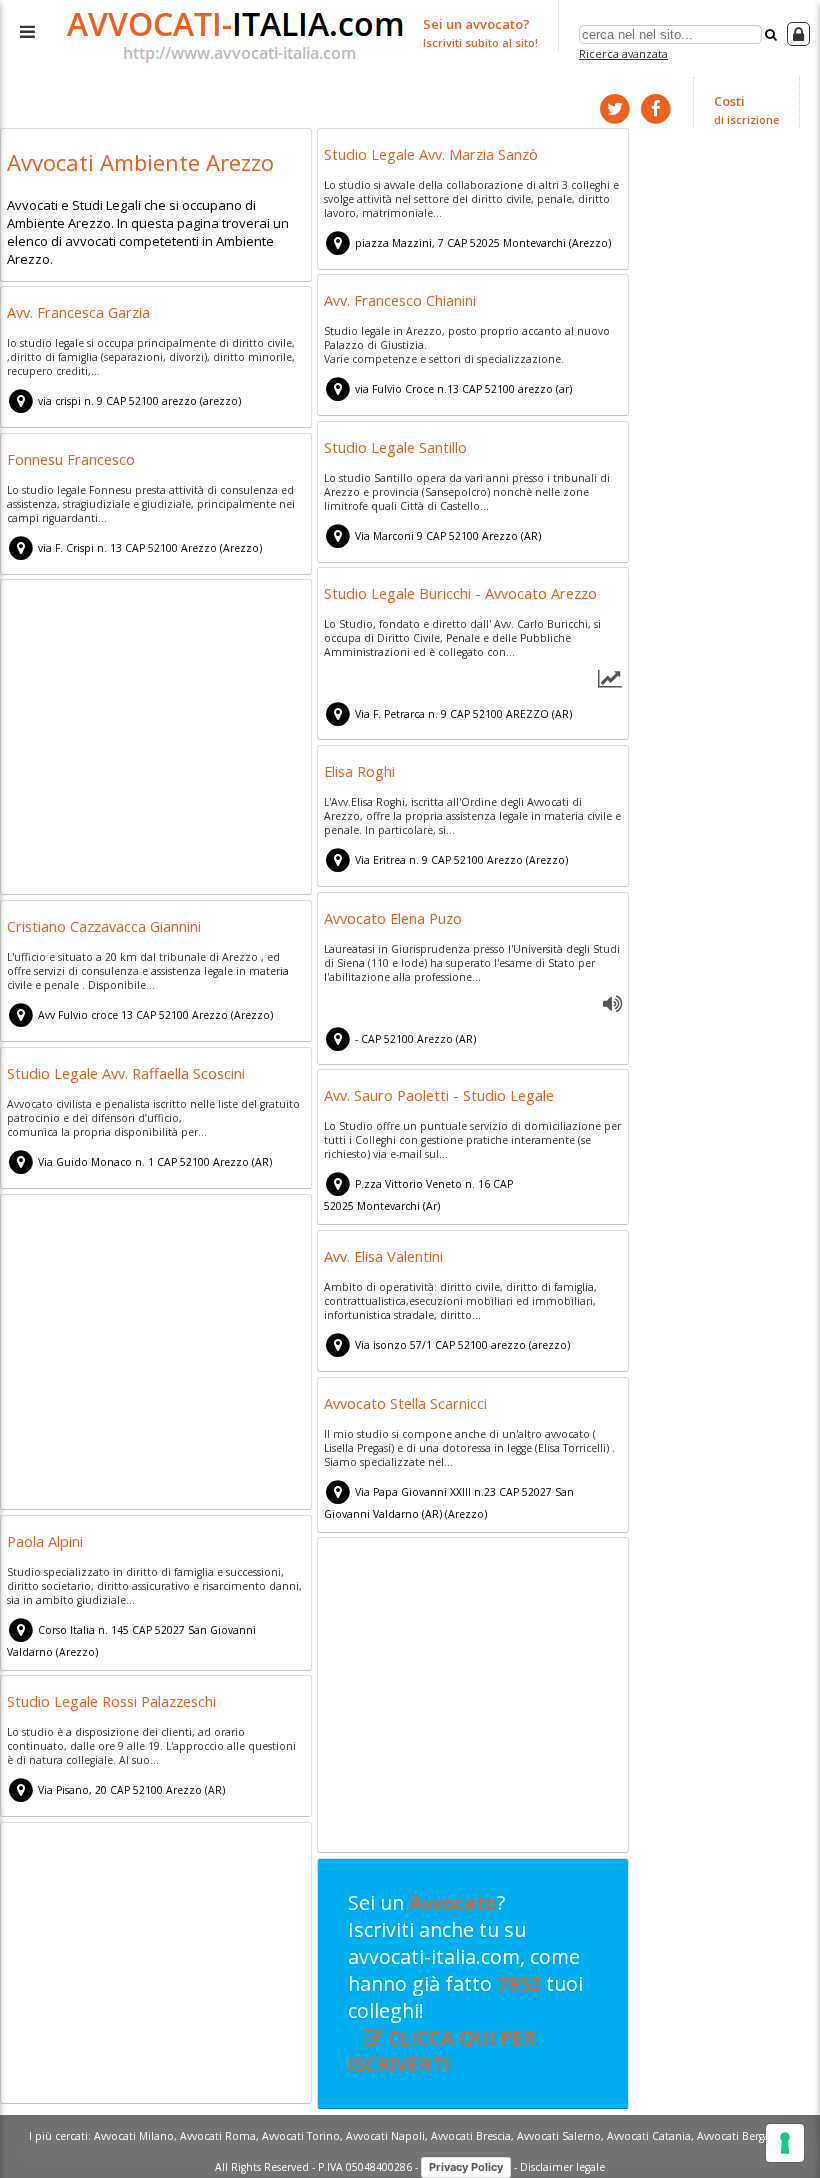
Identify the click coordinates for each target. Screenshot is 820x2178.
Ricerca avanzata (623, 53)
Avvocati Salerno (559, 2136)
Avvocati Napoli (385, 2136)
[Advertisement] (156, 740)
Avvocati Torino (301, 2136)
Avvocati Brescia (471, 2136)
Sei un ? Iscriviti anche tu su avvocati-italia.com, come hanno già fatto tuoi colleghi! (465, 1983)
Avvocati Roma (218, 2136)
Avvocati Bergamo (742, 2136)
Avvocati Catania (649, 2136)
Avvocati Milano (134, 2136)
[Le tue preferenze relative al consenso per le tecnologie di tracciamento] (785, 2143)
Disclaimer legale (562, 2166)
